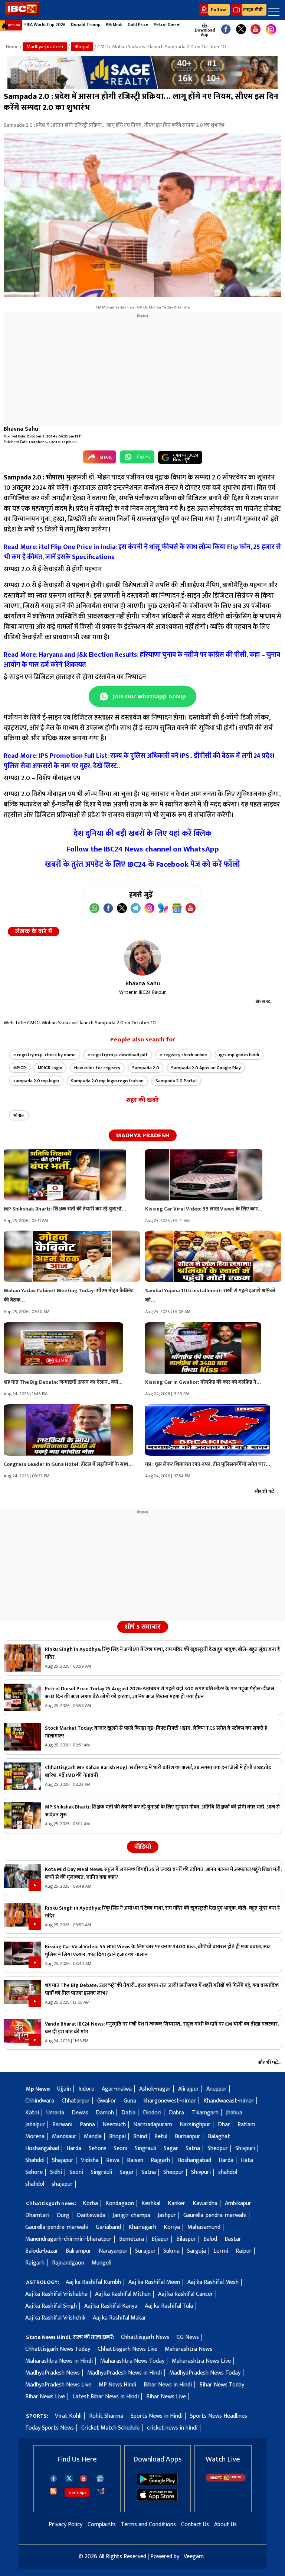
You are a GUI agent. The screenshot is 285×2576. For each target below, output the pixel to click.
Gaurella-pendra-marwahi (215, 2215)
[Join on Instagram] (149, 908)
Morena (35, 2137)
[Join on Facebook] (108, 908)
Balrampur (78, 2251)
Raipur (244, 2251)
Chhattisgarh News (145, 2337)
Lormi (221, 2251)
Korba (90, 2203)
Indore (86, 2089)
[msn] (101, 2491)
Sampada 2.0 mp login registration (107, 1081)
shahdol (228, 2172)
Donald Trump (86, 25)
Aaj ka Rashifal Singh (51, 2306)
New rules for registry (97, 1068)
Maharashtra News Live (201, 2361)
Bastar (233, 2239)
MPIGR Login (50, 1068)
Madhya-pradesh (45, 47)
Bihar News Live (45, 2397)
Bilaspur (186, 2239)
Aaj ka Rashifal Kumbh (93, 2282)
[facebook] (53, 2479)
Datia (128, 2113)
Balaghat (219, 2137)
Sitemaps (77, 2492)
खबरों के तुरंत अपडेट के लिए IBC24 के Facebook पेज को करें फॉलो (142, 864)
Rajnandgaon (68, 2263)
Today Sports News (50, 2428)
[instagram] (271, 30)
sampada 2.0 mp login (36, 1081)
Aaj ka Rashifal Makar (119, 2318)
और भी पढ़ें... (265, 1002)
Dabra (176, 2113)
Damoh (105, 2113)
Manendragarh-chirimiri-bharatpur (68, 2239)
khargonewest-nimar (170, 2101)
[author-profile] (142, 958)
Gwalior (107, 2101)
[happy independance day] (142, 72)
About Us (225, 2525)
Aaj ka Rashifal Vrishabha (56, 2294)
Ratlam (246, 2125)
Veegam (194, 2556)
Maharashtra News (189, 2349)
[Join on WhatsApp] (94, 908)
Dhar (224, 2125)
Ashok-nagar (155, 2089)
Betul (161, 2137)
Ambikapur (238, 2203)
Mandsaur (64, 2137)
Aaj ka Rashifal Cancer (186, 2294)
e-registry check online (183, 1055)
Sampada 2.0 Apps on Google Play (206, 1068)
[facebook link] (226, 30)
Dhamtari (37, 2215)
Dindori (152, 2113)
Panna (87, 2125)
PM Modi (114, 25)
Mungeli (101, 2263)
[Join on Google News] (177, 908)
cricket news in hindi (172, 2428)
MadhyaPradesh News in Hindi (125, 2373)
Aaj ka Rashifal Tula (169, 2306)
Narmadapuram (153, 2125)
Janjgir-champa (132, 2215)
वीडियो (143, 1847)
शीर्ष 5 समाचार (143, 1627)
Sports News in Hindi (157, 2416)
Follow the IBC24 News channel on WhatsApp (143, 849)
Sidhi (56, 2172)
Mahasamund (204, 2227)
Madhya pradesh (143, 1135)
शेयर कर (144, 457)
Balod (210, 2239)
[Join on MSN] (163, 908)
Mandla (93, 2137)
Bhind (140, 2137)
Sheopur (218, 2148)
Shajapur (63, 2160)
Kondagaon (120, 2203)
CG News (188, 2337)
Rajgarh (160, 2160)
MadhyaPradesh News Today (205, 2373)
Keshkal (151, 2203)
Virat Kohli (68, 2416)
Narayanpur (113, 2251)
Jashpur (167, 2215)
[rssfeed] (53, 2491)
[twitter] (69, 2478)
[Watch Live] (226, 2480)
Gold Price (138, 25)
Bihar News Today (222, 2385)
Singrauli (145, 2148)
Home (12, 47)
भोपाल (19, 1115)
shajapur (62, 2184)
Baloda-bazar (42, 2251)
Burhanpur (188, 2137)
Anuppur (217, 2089)
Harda (74, 2148)
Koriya (172, 2227)
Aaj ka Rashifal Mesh (213, 2282)
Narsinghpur (195, 2125)
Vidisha (90, 2160)
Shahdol (35, 2160)
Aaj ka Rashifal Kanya (111, 2306)
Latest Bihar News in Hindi (106, 2397)
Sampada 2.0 (146, 1068)
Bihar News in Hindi (168, 2385)
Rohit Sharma (106, 2416)
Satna (193, 2148)
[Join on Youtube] (191, 908)
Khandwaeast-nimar (229, 2101)
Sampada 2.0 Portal (176, 1081)
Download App (204, 32)
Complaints (102, 2525)
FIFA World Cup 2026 (45, 25)
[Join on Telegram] (136, 908)
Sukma (171, 2251)
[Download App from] (157, 2484)
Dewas (80, 2113)
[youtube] (255, 30)
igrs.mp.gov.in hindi (239, 1055)
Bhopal (82, 47)
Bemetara (132, 2239)
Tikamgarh (205, 2113)
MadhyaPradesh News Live (58, 2385)
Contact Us (195, 2525)
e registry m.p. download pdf (118, 1055)
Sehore (97, 2148)
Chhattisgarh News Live (127, 2349)
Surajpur (145, 2251)
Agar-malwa (117, 2089)
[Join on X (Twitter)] (122, 908)
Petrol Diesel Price (173, 25)
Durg (63, 2215)
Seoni (120, 2148)
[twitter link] (241, 30)
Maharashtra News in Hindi (59, 2361)
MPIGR (20, 1068)
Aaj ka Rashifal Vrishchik (55, 2318)
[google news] (187, 30)
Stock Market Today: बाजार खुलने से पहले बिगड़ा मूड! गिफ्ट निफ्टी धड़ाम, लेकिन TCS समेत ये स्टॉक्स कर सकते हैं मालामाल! (156, 1732)
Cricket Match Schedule (110, 2428)
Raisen (135, 2160)
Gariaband (108, 2227)
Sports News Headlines (219, 2416)
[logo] (22, 14)
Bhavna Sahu (21, 429)
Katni (32, 2113)
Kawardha (205, 2203)
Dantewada (91, 2215)
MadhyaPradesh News (53, 2373)
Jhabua (234, 2113)
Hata (247, 2160)
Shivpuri (245, 2148)
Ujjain (64, 2089)
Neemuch (114, 2125)
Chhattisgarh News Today (58, 2349)
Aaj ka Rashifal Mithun (123, 2294)
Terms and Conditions (148, 2525)
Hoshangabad (42, 2148)
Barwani (62, 2125)
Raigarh (35, 2263)
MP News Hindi (117, 2385)
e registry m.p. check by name (45, 1055)
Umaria (55, 2113)
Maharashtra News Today (132, 2361)
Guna (130, 2101)
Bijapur (160, 2239)
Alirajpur (189, 2089)
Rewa (113, 2160)
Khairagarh (142, 2227)
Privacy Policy (65, 2525)
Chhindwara (40, 2101)
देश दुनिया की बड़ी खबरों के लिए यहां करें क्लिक (142, 833)
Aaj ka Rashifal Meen (154, 2282)
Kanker (176, 2203)
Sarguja (196, 2251)
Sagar (171, 2148)
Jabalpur (35, 2125)
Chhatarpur (76, 2101)
